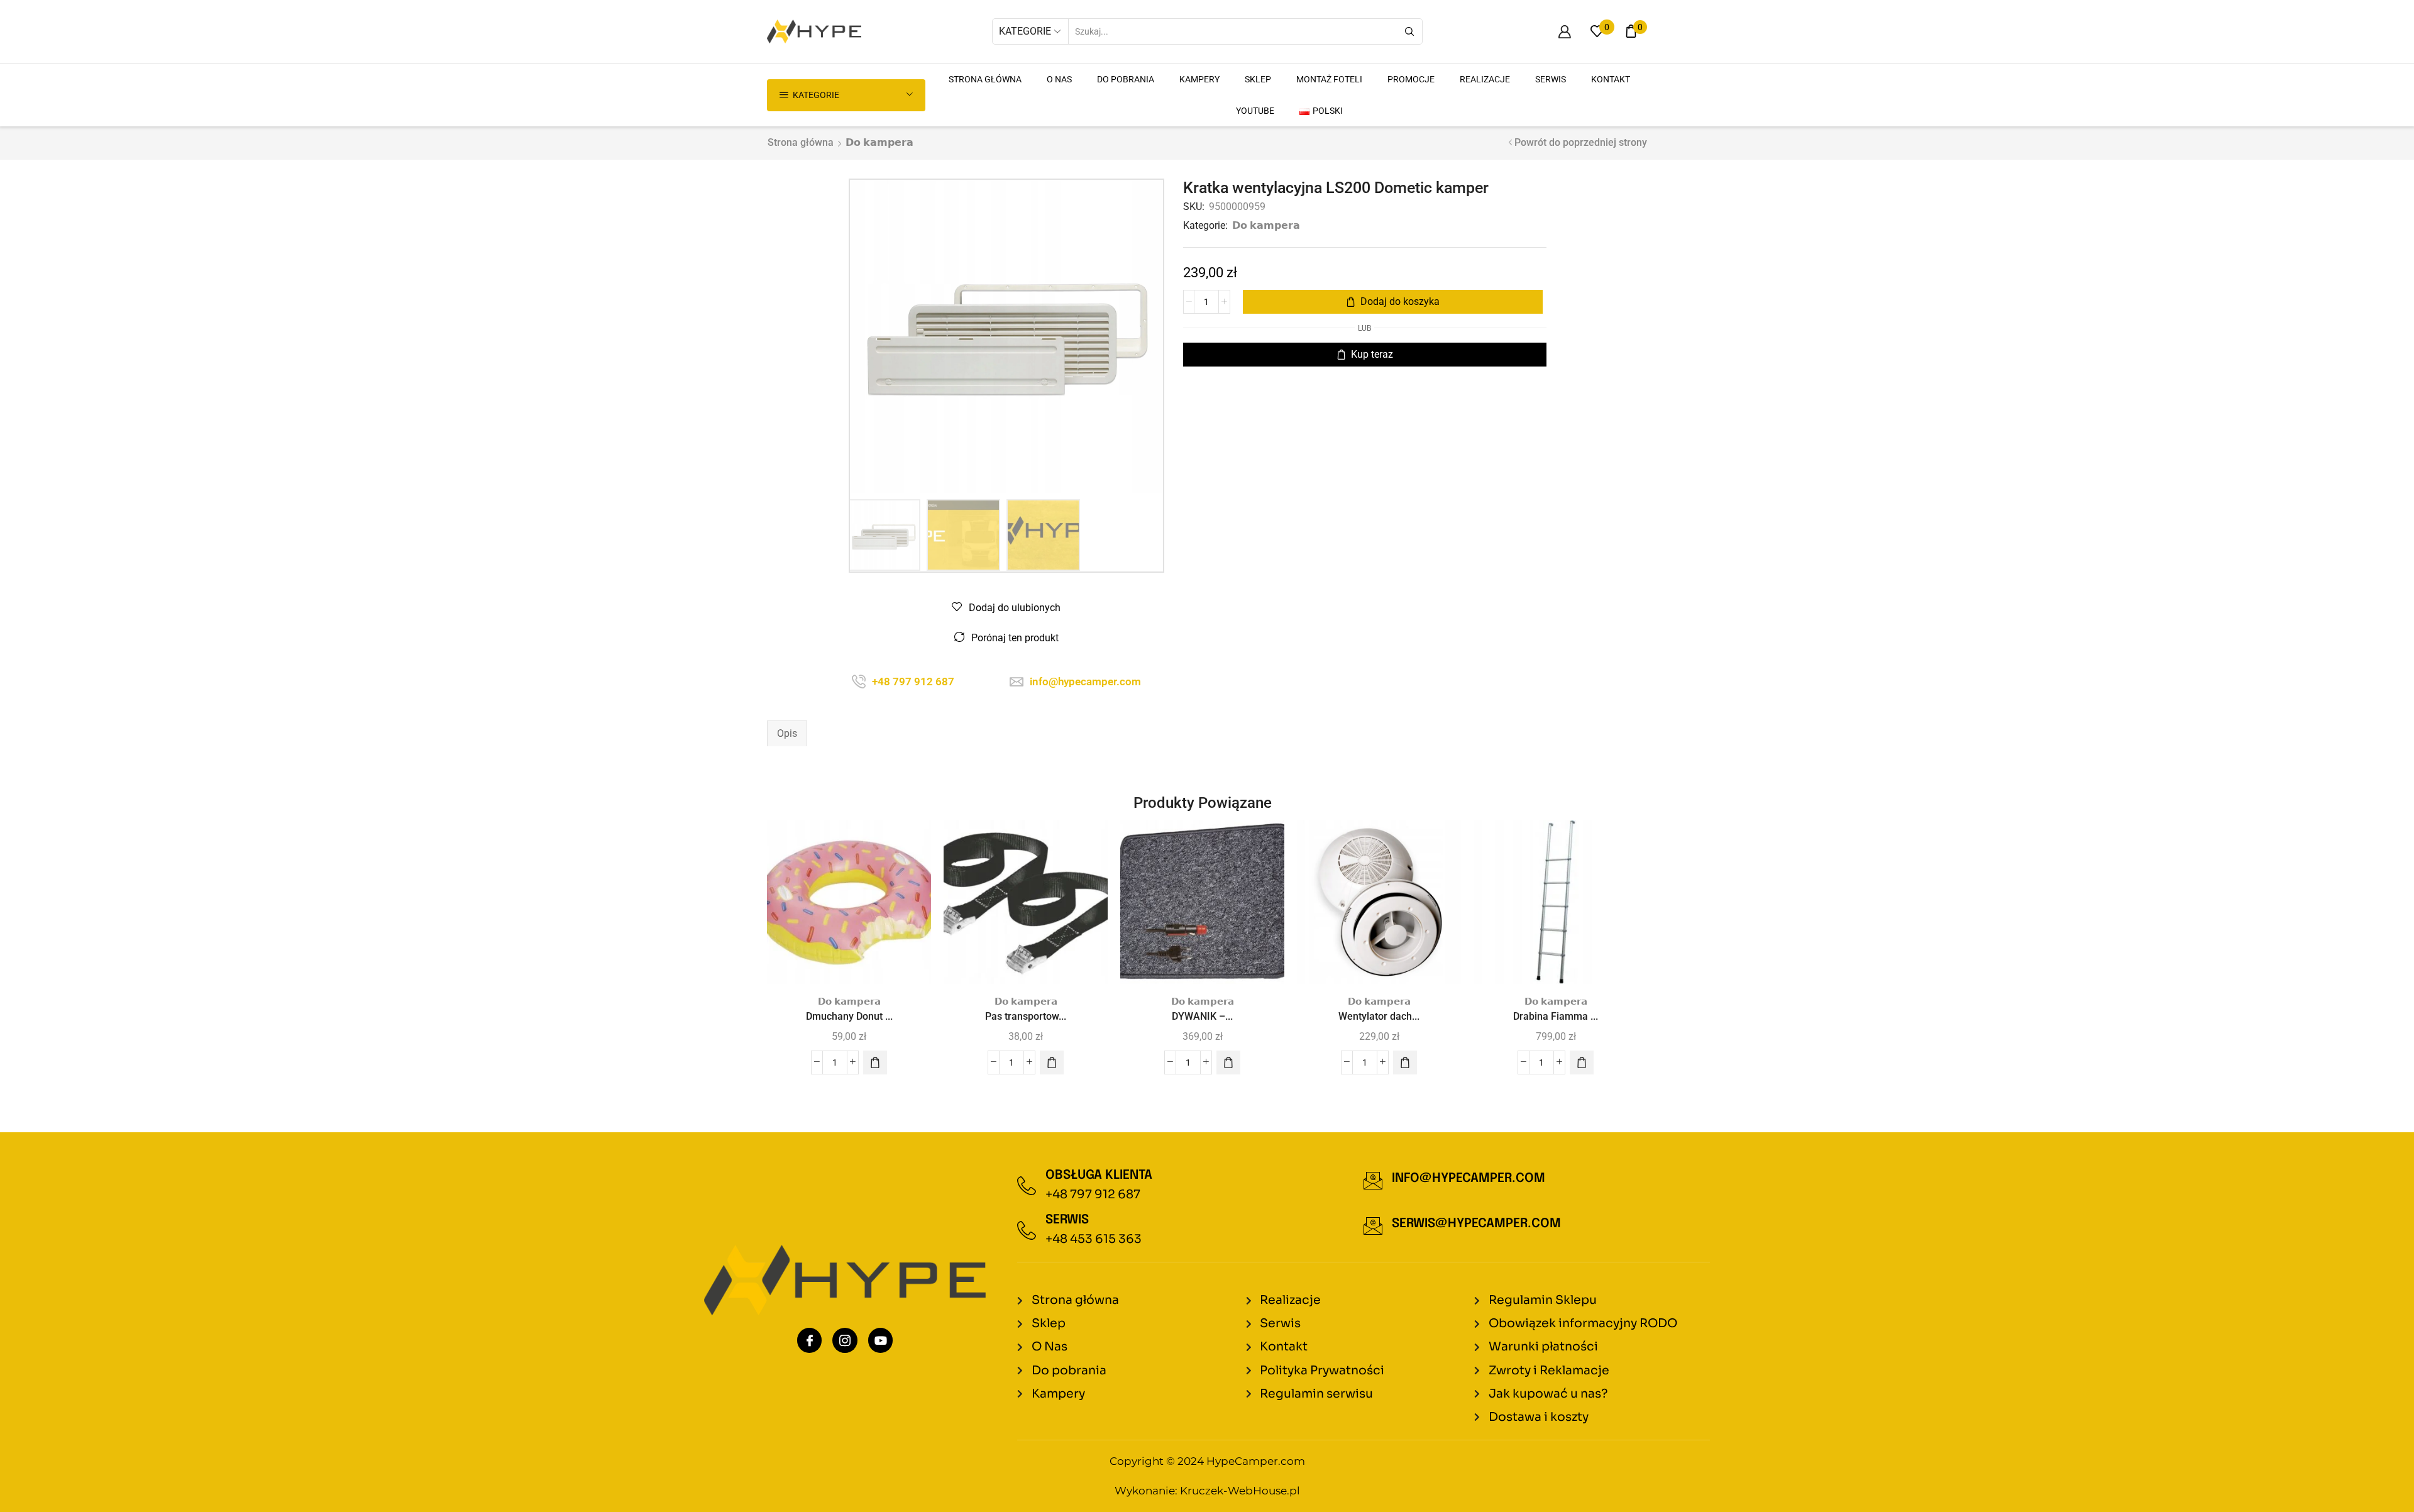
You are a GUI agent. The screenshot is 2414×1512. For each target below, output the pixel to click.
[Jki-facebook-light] (810, 1340)
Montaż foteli (1329, 79)
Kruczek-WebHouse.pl (1240, 1491)
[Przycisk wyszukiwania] (1409, 31)
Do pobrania (1126, 79)
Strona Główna (985, 79)
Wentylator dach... (1379, 1016)
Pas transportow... (1026, 1016)
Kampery (1199, 79)
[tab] (787, 734)
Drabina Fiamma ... (1556, 1016)
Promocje (1411, 79)
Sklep (1258, 79)
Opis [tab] (787, 733)
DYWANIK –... (1202, 1016)
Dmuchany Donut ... (849, 1016)
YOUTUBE (1255, 111)
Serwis (1551, 79)
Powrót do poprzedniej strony (1581, 142)
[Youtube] (881, 1340)
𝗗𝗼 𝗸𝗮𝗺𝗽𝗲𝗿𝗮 (879, 142)
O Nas (1059, 79)
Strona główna (801, 142)
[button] (875, 1062)
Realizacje (1485, 79)
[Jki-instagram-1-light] (845, 1340)
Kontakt (1611, 79)
